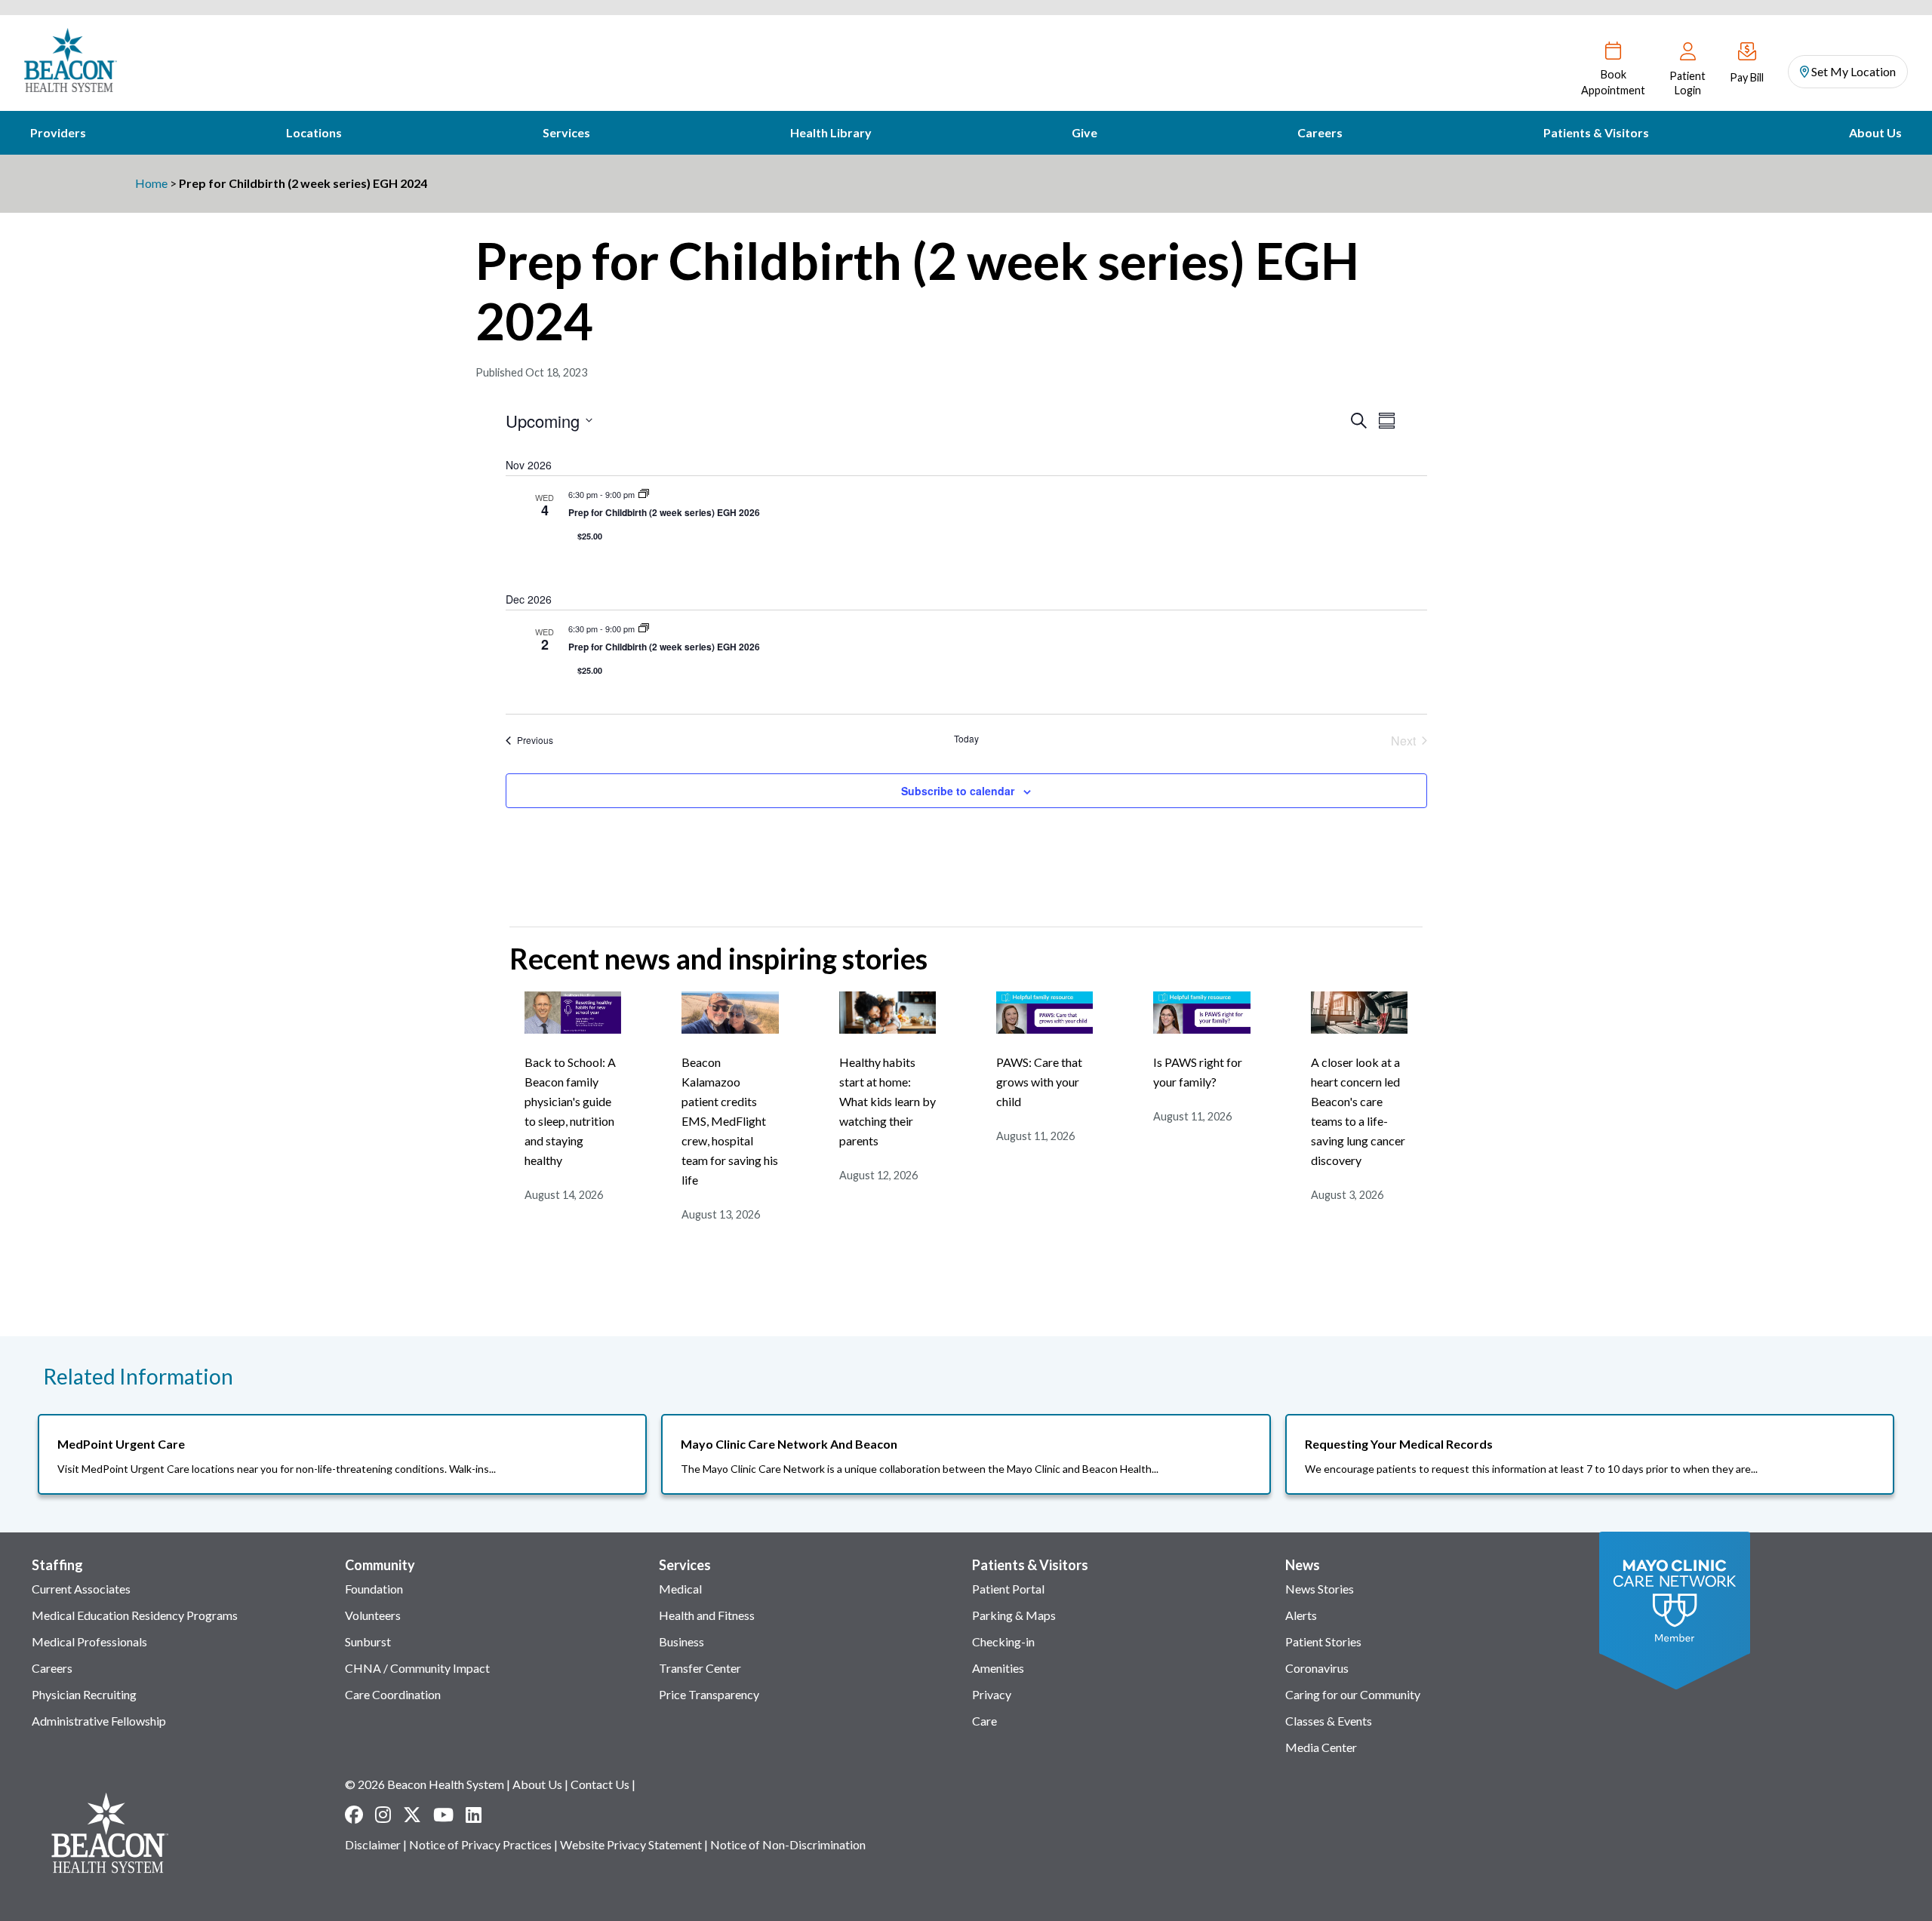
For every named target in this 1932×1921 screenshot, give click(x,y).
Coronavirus (1317, 1668)
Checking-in (1003, 1641)
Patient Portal (1008, 1589)
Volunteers (373, 1615)
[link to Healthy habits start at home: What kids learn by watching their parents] (888, 1029)
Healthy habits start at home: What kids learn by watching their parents (888, 1101)
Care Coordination (393, 1694)
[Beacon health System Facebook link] (354, 1815)
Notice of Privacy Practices (480, 1844)
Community (380, 1565)
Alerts (1301, 1615)
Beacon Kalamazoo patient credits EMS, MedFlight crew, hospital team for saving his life (730, 1121)
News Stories (1320, 1589)
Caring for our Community (1353, 1694)
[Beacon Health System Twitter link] (412, 1815)
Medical (680, 1589)
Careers (1320, 132)
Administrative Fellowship (99, 1721)
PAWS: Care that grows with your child (1039, 1082)
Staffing (57, 1565)
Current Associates (81, 1589)
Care (984, 1721)
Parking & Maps (1014, 1615)
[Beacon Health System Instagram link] (383, 1815)
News (1303, 1565)
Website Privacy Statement (631, 1844)
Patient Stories (1323, 1641)
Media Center (1321, 1747)
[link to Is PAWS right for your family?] (1201, 1029)
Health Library (831, 132)
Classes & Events (1329, 1721)
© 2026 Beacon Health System (425, 1784)
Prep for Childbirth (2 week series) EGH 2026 (664, 512)
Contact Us (600, 1784)
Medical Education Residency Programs (135, 1615)
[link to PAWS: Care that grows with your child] (1044, 1029)
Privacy (992, 1694)
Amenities (998, 1668)
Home (151, 183)
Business (681, 1641)
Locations (314, 132)
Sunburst (368, 1641)
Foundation (374, 1589)
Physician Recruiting (84, 1694)
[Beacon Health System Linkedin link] (474, 1815)
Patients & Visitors (1596, 132)
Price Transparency (709, 1694)
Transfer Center (700, 1668)
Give (1084, 132)
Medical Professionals (89, 1641)
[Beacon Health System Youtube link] (443, 1815)
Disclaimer (373, 1844)
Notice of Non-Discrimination (788, 1844)
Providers (58, 132)
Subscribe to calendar (958, 791)
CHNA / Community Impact (417, 1668)
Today (966, 739)
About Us (1875, 132)
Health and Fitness (707, 1615)
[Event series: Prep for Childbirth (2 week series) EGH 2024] (644, 494)
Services (566, 132)
